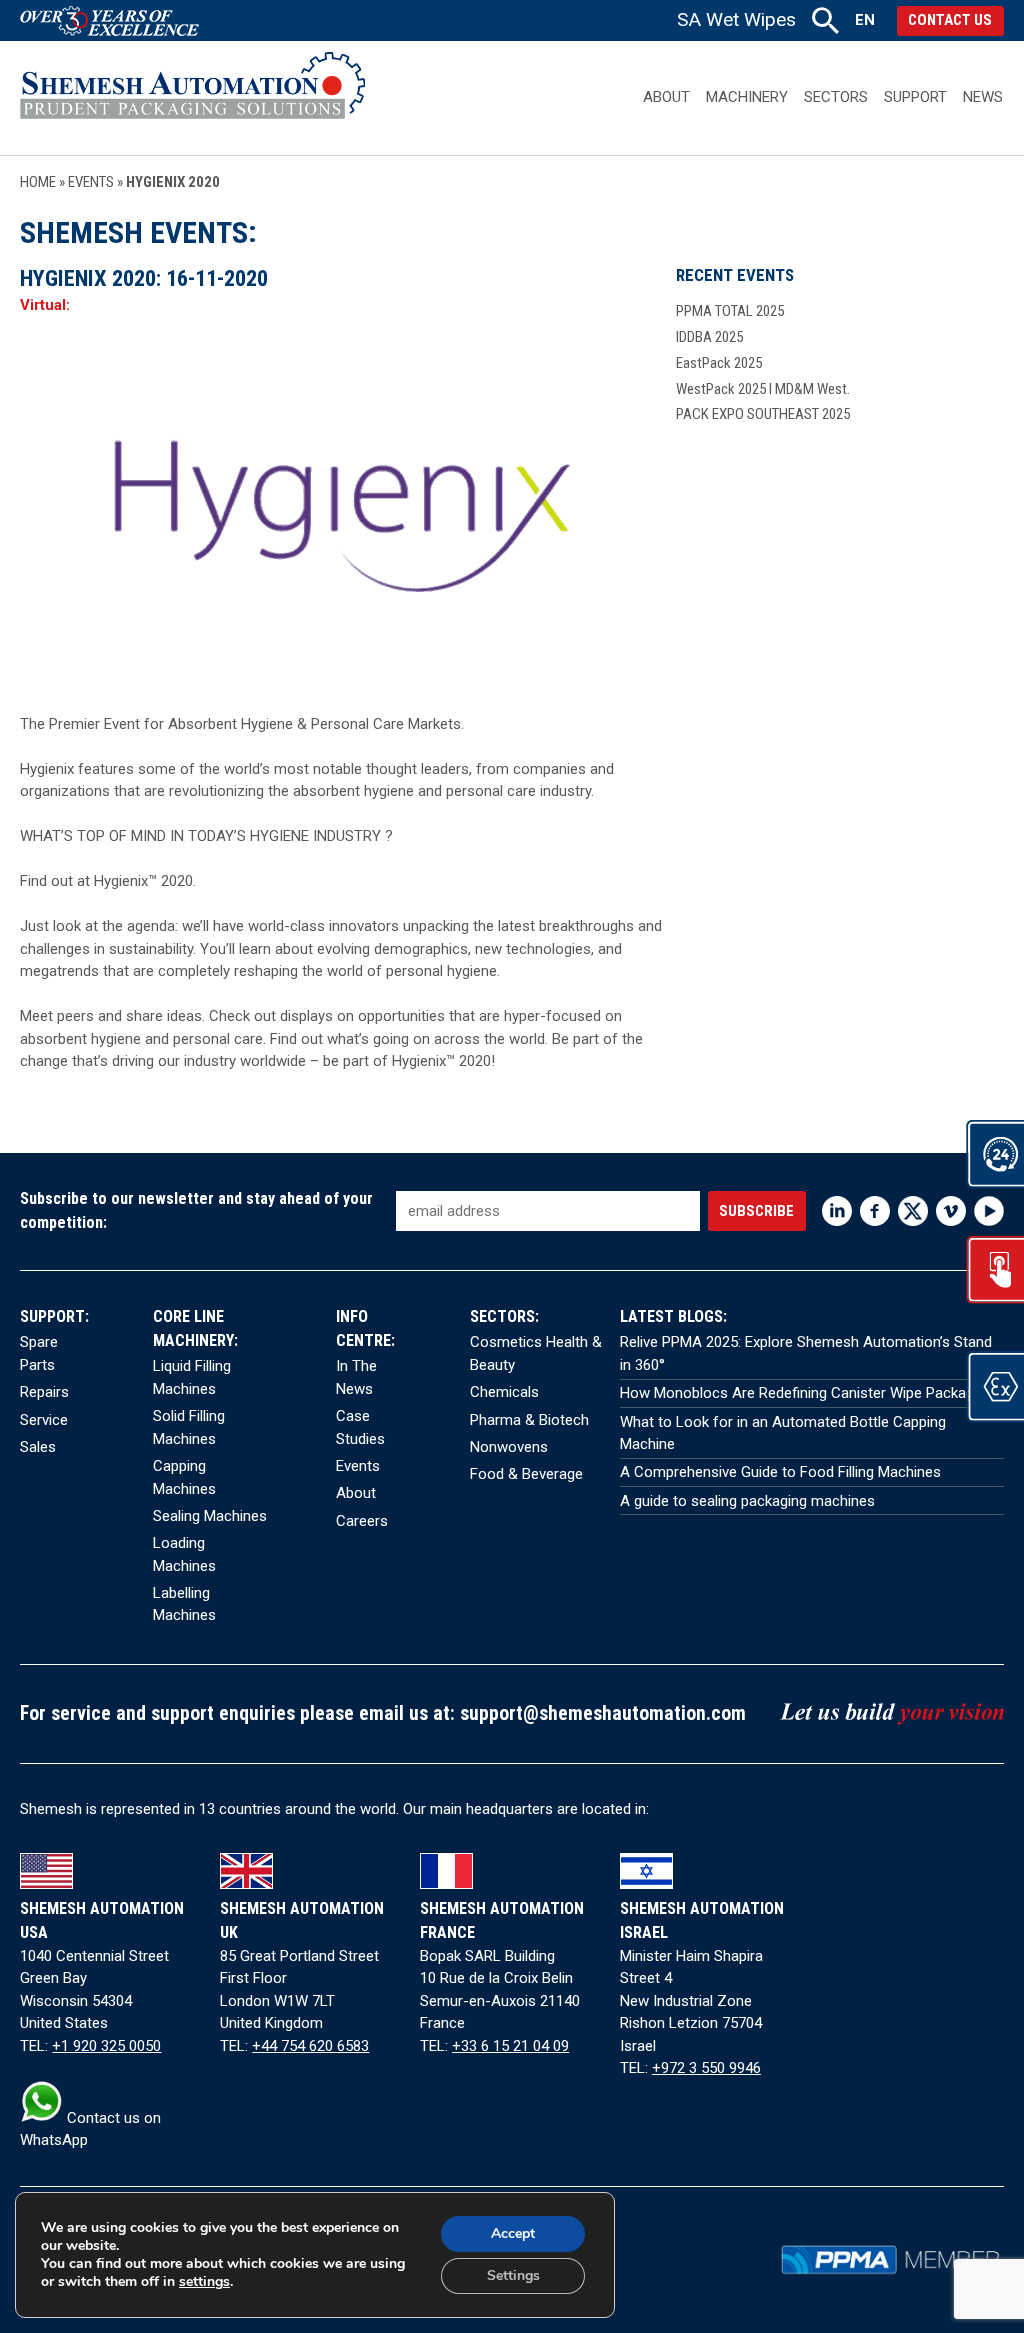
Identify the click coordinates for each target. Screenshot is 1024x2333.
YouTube (989, 1211)
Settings (513, 2275)
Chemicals (504, 1392)
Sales (38, 1447)
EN (865, 20)
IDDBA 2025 (709, 337)
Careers (362, 1521)
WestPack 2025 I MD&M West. (763, 389)
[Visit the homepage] (192, 97)
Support (915, 97)
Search (825, 20)
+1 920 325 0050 (106, 2046)
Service (44, 1420)
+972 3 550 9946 (706, 2068)
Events (91, 182)
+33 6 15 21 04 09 (510, 2046)
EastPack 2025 (719, 363)
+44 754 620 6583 (310, 2046)
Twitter (913, 1211)
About (666, 97)
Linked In (837, 1211)
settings (204, 2282)
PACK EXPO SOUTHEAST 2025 (763, 414)
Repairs (44, 1392)
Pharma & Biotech (529, 1420)
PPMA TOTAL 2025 (730, 311)
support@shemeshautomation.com (603, 1713)
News (983, 97)
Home (38, 182)
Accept (513, 2233)
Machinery (747, 97)
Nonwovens (509, 1447)
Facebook (875, 1211)
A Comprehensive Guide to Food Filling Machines (780, 1472)
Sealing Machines (210, 1516)
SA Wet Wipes (736, 19)
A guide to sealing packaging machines (747, 1501)
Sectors (836, 97)
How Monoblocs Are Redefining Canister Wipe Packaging (806, 1393)
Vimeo (951, 1211)
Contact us (950, 20)
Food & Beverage (526, 1474)
